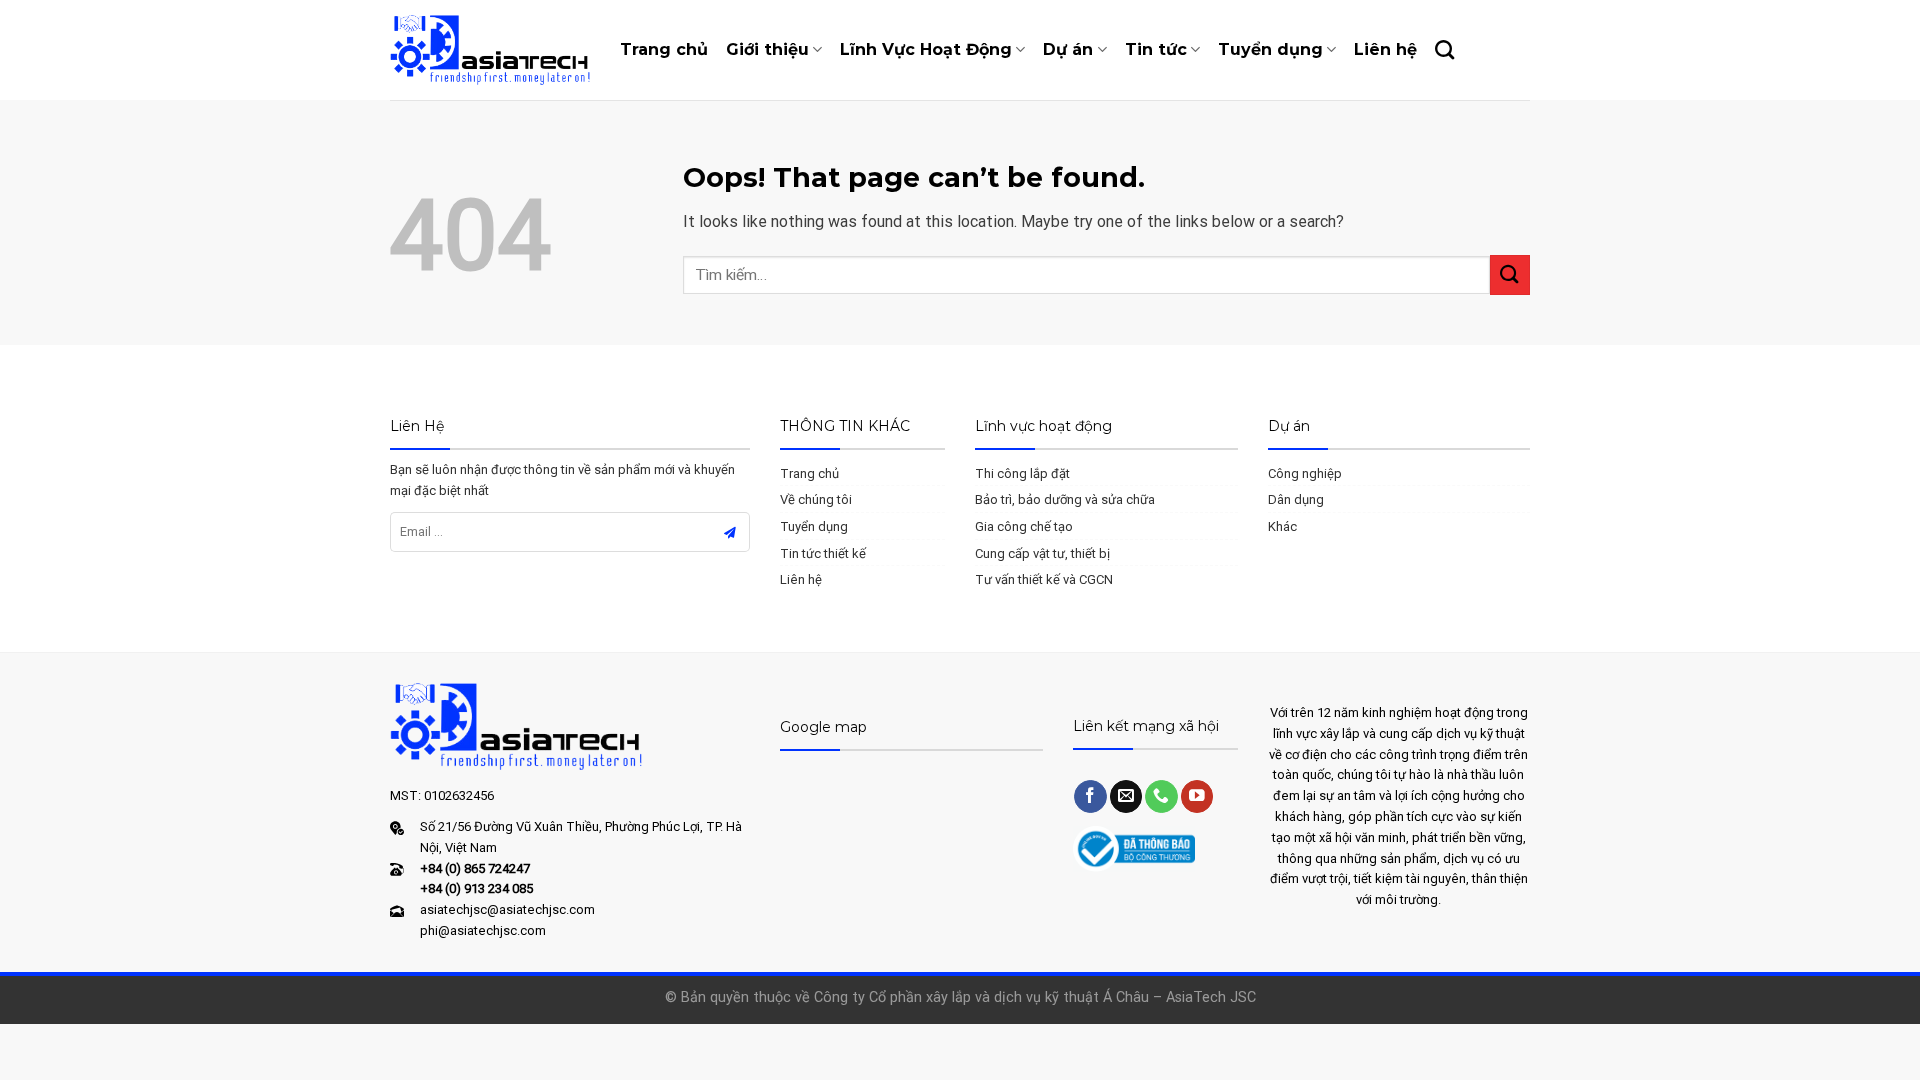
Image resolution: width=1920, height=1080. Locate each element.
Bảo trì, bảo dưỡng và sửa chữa (1065, 499)
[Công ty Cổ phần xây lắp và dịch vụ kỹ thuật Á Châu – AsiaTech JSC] (490, 49)
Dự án (1068, 49)
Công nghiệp (1305, 473)
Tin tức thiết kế (823, 553)
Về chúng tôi (816, 499)
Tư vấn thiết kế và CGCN (1044, 579)
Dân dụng (1296, 499)
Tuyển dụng (1270, 49)
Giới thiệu (767, 49)
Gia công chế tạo (1024, 526)
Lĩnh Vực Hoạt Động (926, 49)
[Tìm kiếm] (1444, 49)
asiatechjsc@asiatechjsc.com (507, 909)
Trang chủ (664, 49)
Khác (1282, 526)
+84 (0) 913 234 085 (476, 888)
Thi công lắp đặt (1022, 473)
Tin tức (1156, 49)
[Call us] (1161, 796)
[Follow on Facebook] (1090, 796)
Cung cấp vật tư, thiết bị (1042, 553)
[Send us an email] (1126, 796)
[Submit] (1510, 274)
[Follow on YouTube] (1197, 796)
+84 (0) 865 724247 (475, 868)
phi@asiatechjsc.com (483, 930)
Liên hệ (1385, 49)
